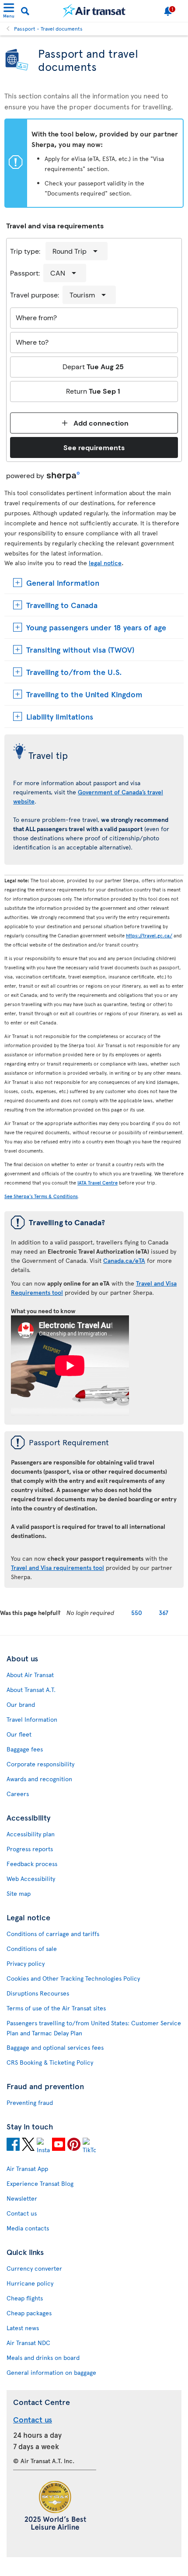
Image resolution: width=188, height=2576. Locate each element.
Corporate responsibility (40, 1764)
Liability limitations (60, 716)
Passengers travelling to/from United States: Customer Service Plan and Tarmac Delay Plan (94, 2028)
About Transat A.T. (31, 1690)
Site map (19, 1893)
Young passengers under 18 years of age (96, 627)
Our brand (21, 1704)
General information (63, 582)
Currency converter (34, 2268)
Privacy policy (26, 1963)
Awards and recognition (39, 1779)
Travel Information (32, 1719)
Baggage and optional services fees (55, 2047)
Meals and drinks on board (43, 2358)
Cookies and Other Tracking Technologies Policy (73, 1978)
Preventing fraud (30, 2102)
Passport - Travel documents (48, 28)
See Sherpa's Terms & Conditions (41, 1196)
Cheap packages (29, 2313)
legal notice (105, 563)
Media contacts (28, 2228)
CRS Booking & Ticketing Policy (50, 2062)
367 (164, 1613)
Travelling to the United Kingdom (84, 694)
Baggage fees (25, 1749)
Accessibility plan (31, 1834)
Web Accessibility (31, 1879)
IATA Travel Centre (97, 1183)
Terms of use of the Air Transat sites (56, 2008)
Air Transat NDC (28, 2343)
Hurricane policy (30, 2283)
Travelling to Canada (62, 605)
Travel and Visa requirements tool (57, 1568)
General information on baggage (51, 2372)
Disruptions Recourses (38, 1993)
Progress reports (30, 1849)
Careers (18, 1794)
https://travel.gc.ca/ (149, 935)
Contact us (22, 2213)
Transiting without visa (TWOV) (80, 649)
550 (137, 1613)
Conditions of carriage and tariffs (53, 1934)
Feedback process (32, 1864)
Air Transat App (27, 2169)
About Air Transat (30, 1675)
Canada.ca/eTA (124, 1260)
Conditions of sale (32, 1949)
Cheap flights (25, 2298)
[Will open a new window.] (13, 2146)
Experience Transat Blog (40, 2183)
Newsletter (22, 2198)
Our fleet (19, 1734)
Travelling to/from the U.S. (74, 672)
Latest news (23, 2328)
